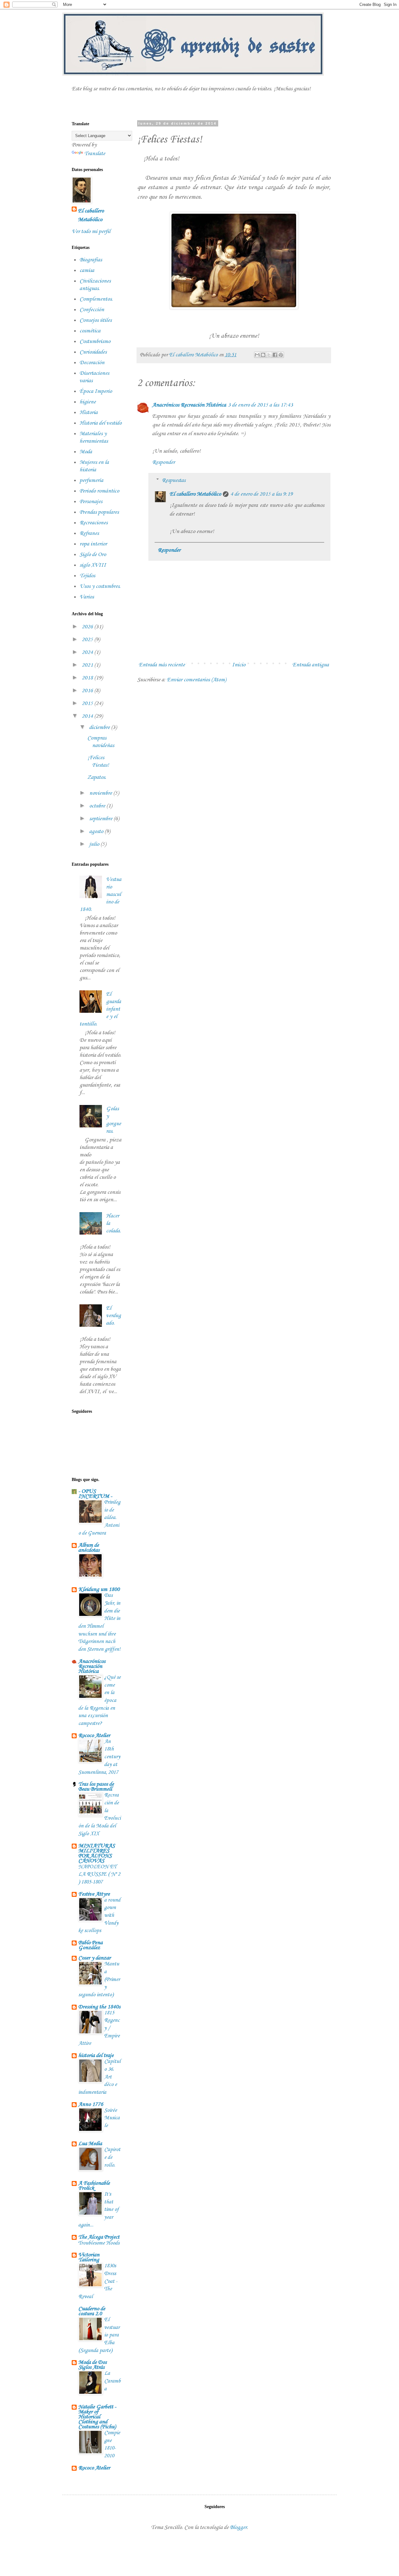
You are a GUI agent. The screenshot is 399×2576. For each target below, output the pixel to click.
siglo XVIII (93, 565)
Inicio (239, 665)
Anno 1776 (91, 2104)
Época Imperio (96, 391)
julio (95, 844)
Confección (92, 310)
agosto (97, 831)
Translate (95, 154)
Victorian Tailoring (89, 2257)
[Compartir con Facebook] (275, 355)
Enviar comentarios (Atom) (196, 680)
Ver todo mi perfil (91, 231)
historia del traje (96, 2055)
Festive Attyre (94, 1894)
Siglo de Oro (93, 555)
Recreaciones (94, 523)
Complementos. (96, 299)
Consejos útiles (96, 320)
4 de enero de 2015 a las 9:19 (262, 494)
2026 (88, 627)
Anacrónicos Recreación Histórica (189, 405)
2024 (88, 652)
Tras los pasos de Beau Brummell (96, 1787)
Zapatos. (97, 777)
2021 (88, 665)
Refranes (89, 533)
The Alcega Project (99, 2237)
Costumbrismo (95, 341)
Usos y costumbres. (100, 586)
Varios (87, 597)
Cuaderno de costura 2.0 (92, 2311)
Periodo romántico (99, 491)
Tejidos (87, 576)
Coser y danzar (94, 1958)
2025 (88, 640)
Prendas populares (99, 512)
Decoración (92, 363)
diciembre (100, 727)
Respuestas (174, 480)
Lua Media (90, 2144)
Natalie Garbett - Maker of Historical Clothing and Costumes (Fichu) (97, 2417)
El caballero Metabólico (195, 494)
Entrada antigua (311, 665)
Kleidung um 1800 (99, 1589)
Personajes (91, 502)
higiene (88, 402)
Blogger (238, 2527)
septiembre (101, 819)
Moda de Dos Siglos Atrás (92, 2365)
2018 (88, 678)
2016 (88, 691)
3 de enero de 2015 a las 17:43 (260, 405)
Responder (163, 462)
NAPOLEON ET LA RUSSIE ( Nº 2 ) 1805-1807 (99, 1874)
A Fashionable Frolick (94, 2186)
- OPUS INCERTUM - (95, 1494)
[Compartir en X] (269, 355)
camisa (87, 270)
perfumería (91, 480)
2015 (88, 703)
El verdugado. (113, 1316)
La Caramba (112, 2381)
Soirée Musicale (112, 2118)
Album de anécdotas (89, 1548)
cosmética (90, 331)
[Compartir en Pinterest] (281, 355)
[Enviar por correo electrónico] (257, 355)
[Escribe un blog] (263, 355)
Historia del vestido (101, 423)
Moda (86, 452)
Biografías (91, 260)
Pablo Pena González (90, 1945)
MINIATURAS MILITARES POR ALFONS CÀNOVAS (96, 1853)
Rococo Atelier (94, 1736)
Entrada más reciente (162, 665)
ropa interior (93, 544)
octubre (98, 806)
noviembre (101, 793)
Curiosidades (93, 352)
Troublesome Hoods (99, 2243)
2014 (88, 716)
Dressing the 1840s (99, 2007)
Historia (89, 412)
